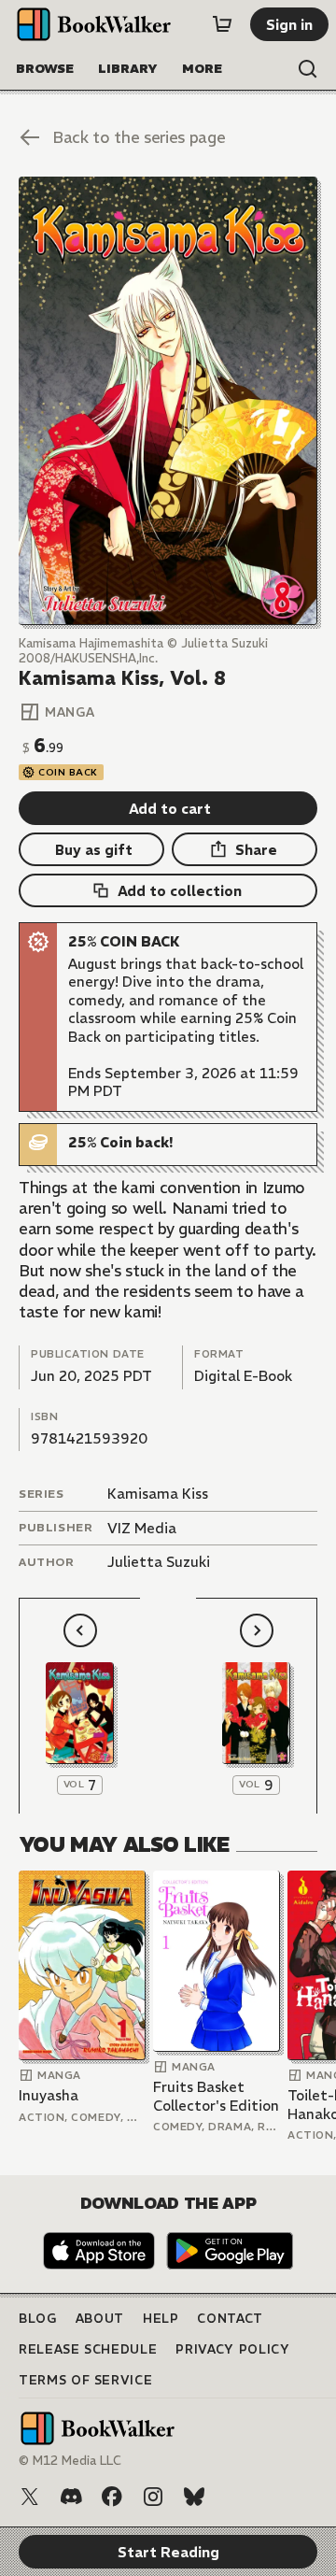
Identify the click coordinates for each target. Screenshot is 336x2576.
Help (161, 2319)
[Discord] (71, 2497)
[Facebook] (112, 2497)
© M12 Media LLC (70, 2461)
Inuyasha (49, 2095)
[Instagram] (153, 2497)
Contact (230, 2319)
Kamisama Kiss (158, 1494)
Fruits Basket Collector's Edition (216, 2096)
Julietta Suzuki (159, 1562)
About (100, 2319)
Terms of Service (85, 2380)
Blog (38, 2319)
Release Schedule (88, 2349)
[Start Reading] (168, 401)
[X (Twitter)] (30, 2497)
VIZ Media (142, 1528)
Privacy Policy (232, 2349)
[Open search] (308, 69)
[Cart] (222, 24)
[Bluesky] (194, 2497)
